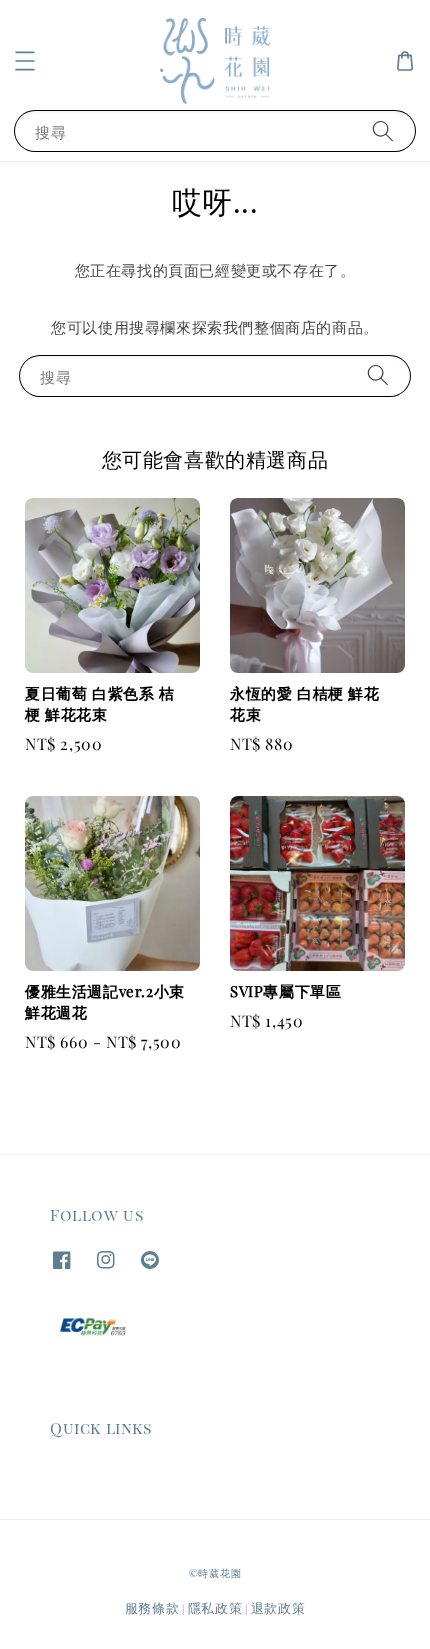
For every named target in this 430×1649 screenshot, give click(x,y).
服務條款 (152, 1607)
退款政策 (278, 1607)
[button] (25, 61)
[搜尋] (383, 130)
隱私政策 (215, 1607)
